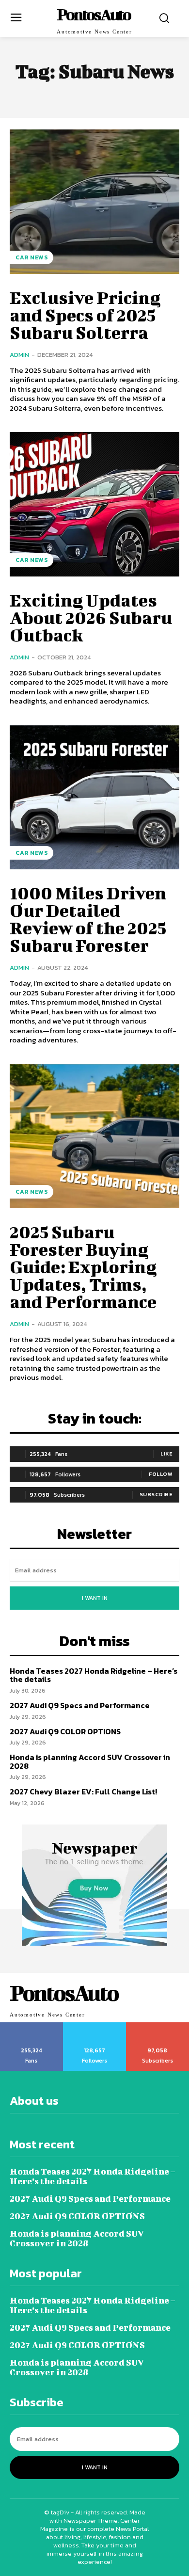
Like (166, 1454)
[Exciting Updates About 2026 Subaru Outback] (94, 504)
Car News (31, 257)
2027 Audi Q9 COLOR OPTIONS (65, 1731)
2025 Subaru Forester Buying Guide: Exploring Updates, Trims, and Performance (83, 1266)
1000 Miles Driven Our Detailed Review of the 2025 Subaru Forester (88, 919)
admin (19, 355)
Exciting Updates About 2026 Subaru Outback (91, 617)
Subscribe (156, 1494)
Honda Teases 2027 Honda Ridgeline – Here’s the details (94, 1675)
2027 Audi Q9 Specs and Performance (80, 1705)
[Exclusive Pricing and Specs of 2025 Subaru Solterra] (94, 202)
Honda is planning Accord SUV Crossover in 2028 (90, 1761)
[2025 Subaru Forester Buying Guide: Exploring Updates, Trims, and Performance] (94, 1136)
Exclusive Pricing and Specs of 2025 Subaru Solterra (85, 315)
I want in (95, 1598)
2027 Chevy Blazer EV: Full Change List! (83, 1792)
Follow (161, 1474)
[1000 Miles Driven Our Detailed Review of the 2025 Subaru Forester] (94, 798)
